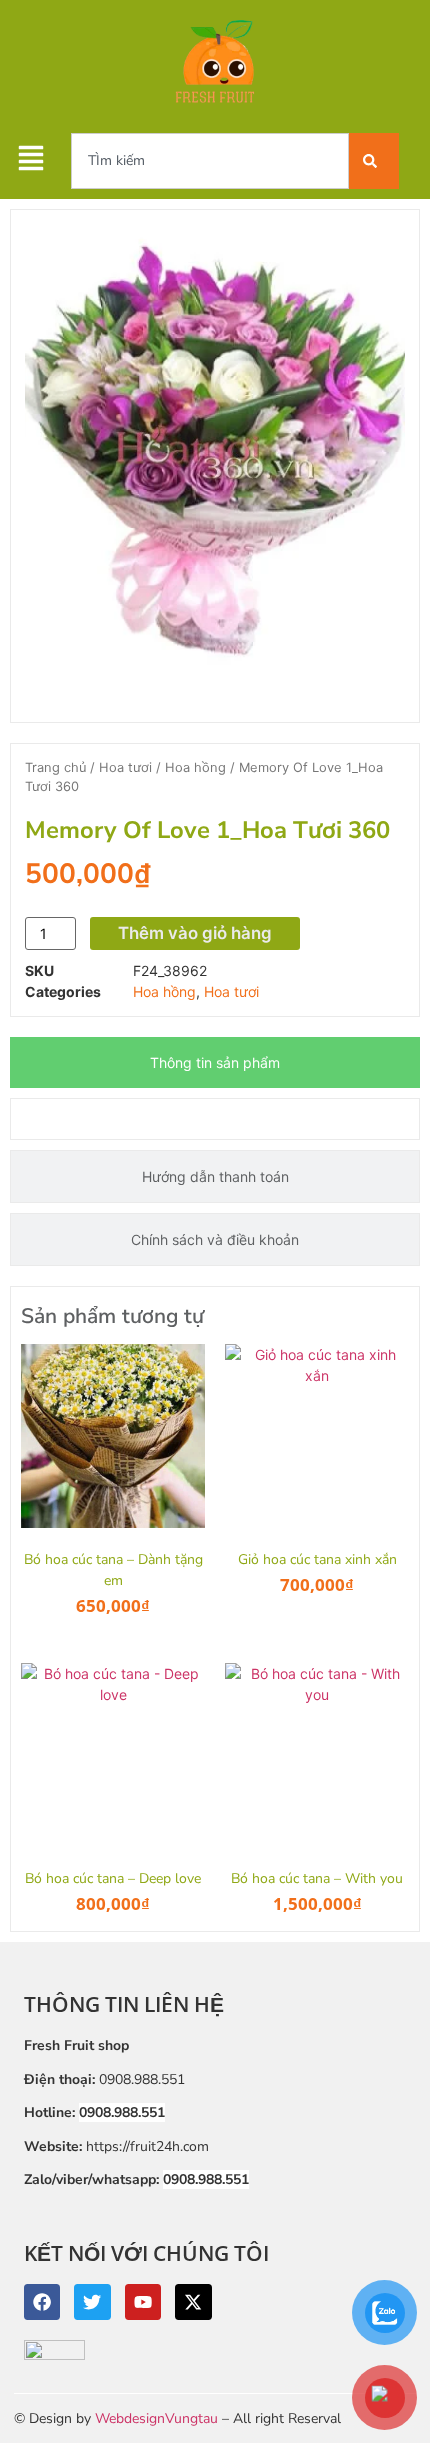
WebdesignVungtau (156, 2418)
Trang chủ (55, 767)
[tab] (215, 1062)
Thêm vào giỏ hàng (195, 933)
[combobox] (210, 161)
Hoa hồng (195, 767)
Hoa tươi (125, 767)
